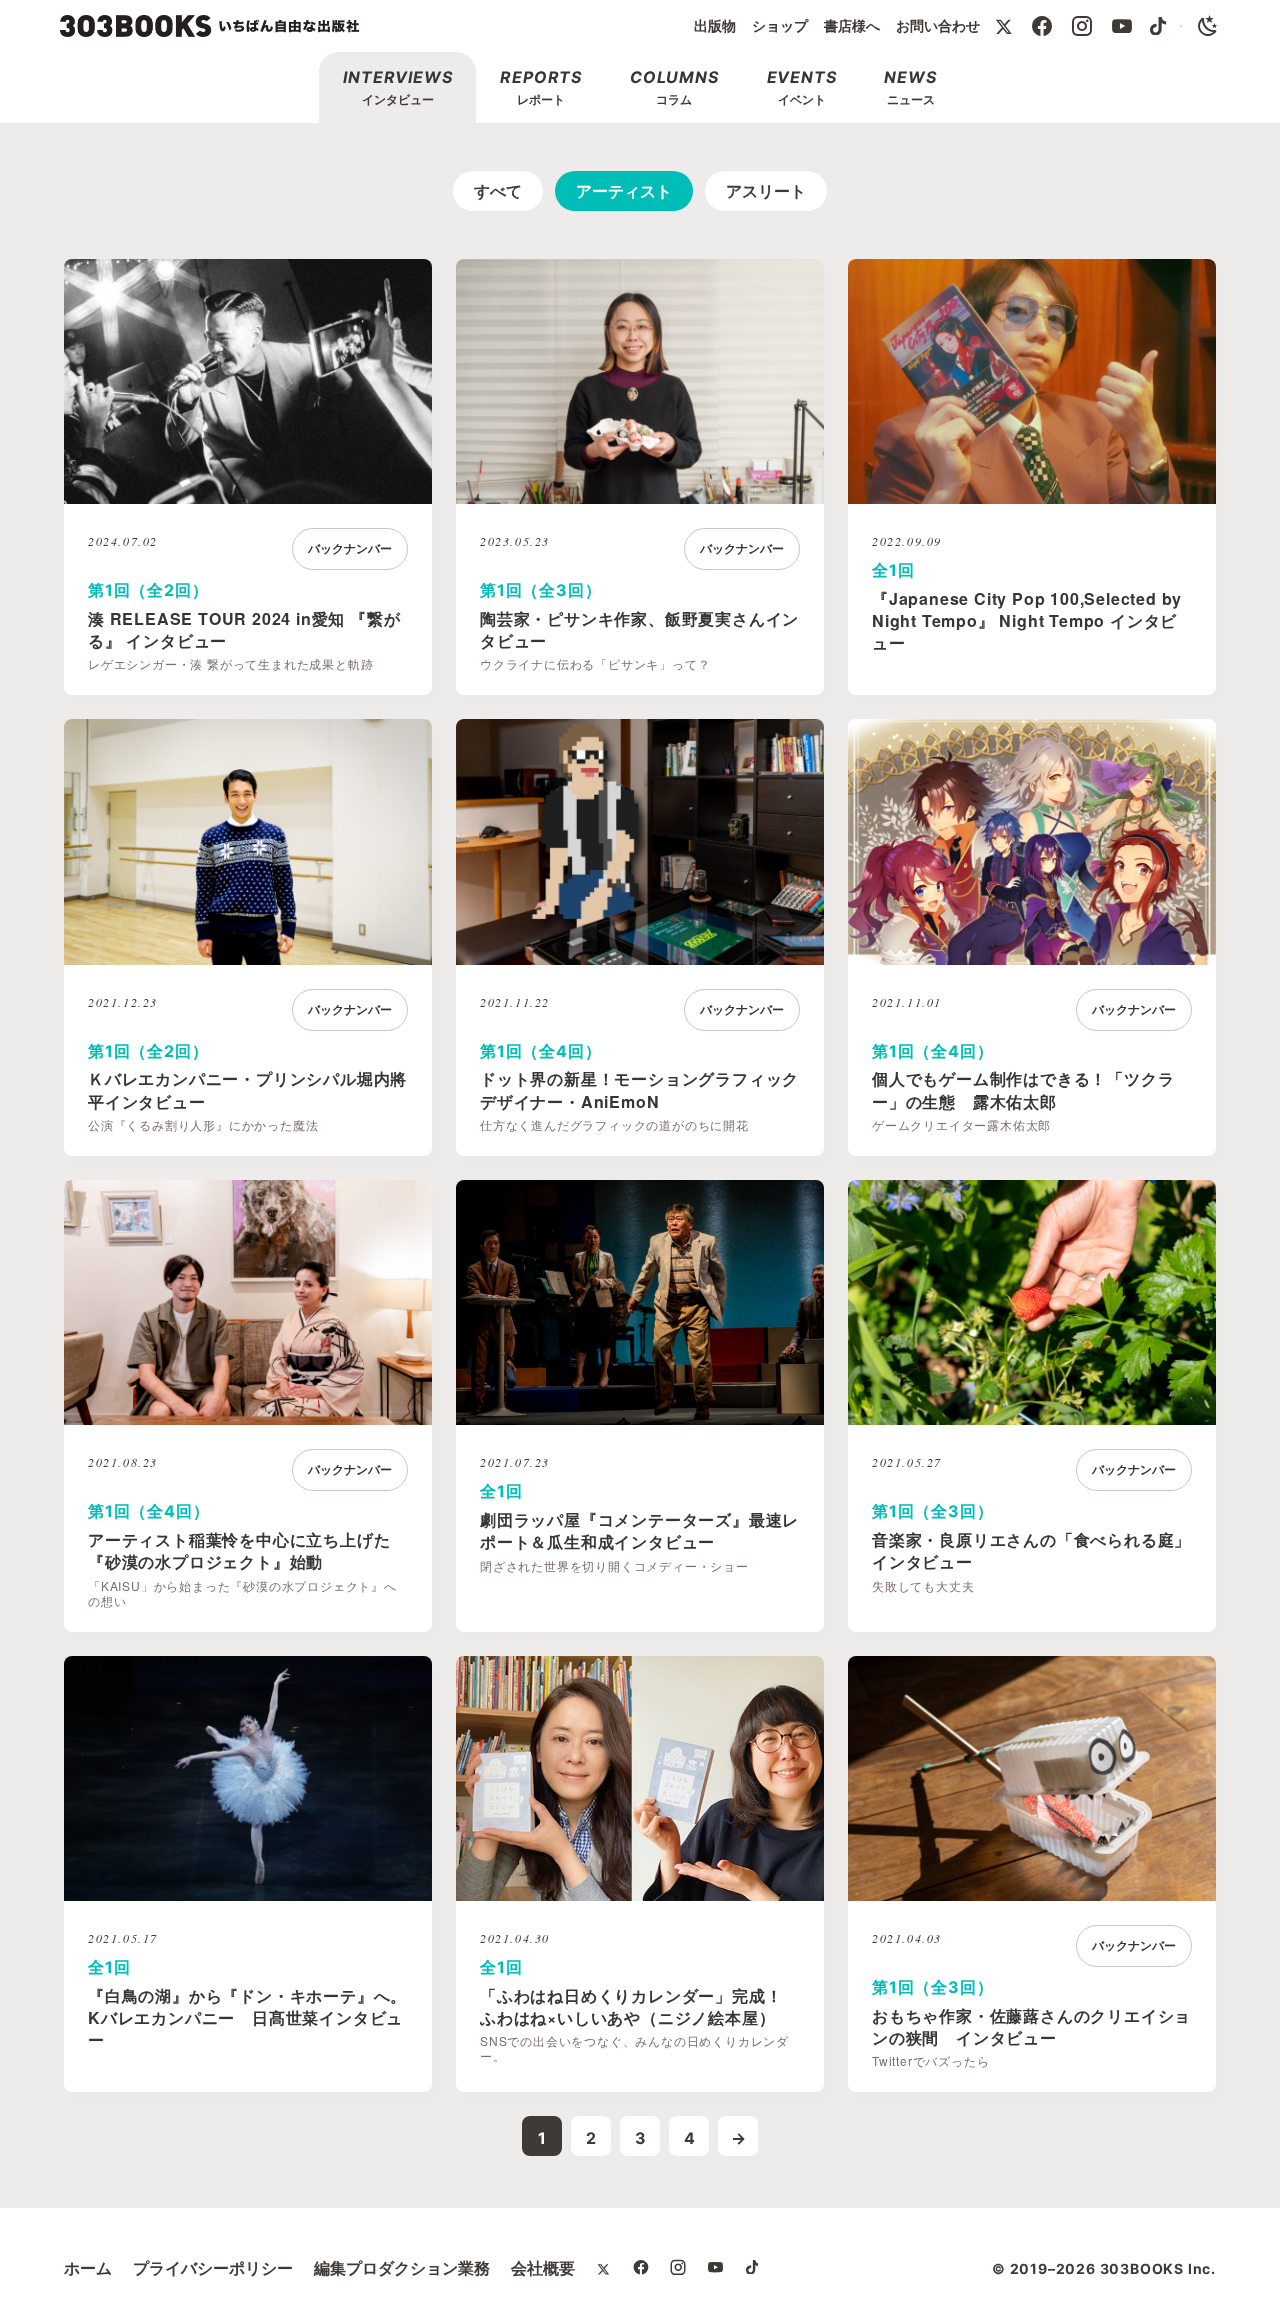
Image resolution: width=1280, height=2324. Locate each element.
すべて (498, 191)
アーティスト (624, 191)
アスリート (766, 191)
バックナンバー (350, 548)
